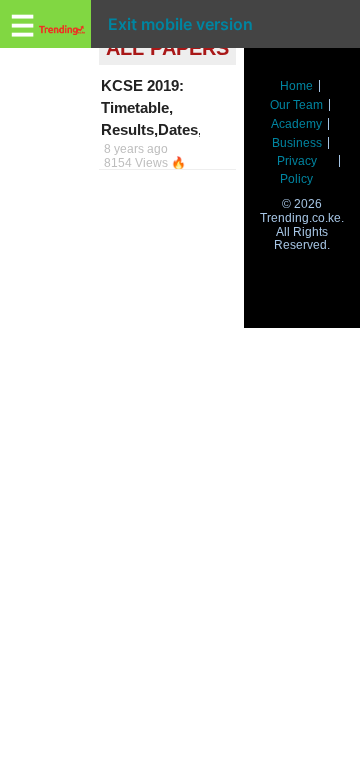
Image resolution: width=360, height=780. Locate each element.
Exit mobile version (180, 24)
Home (296, 86)
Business (297, 143)
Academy (296, 124)
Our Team (296, 105)
